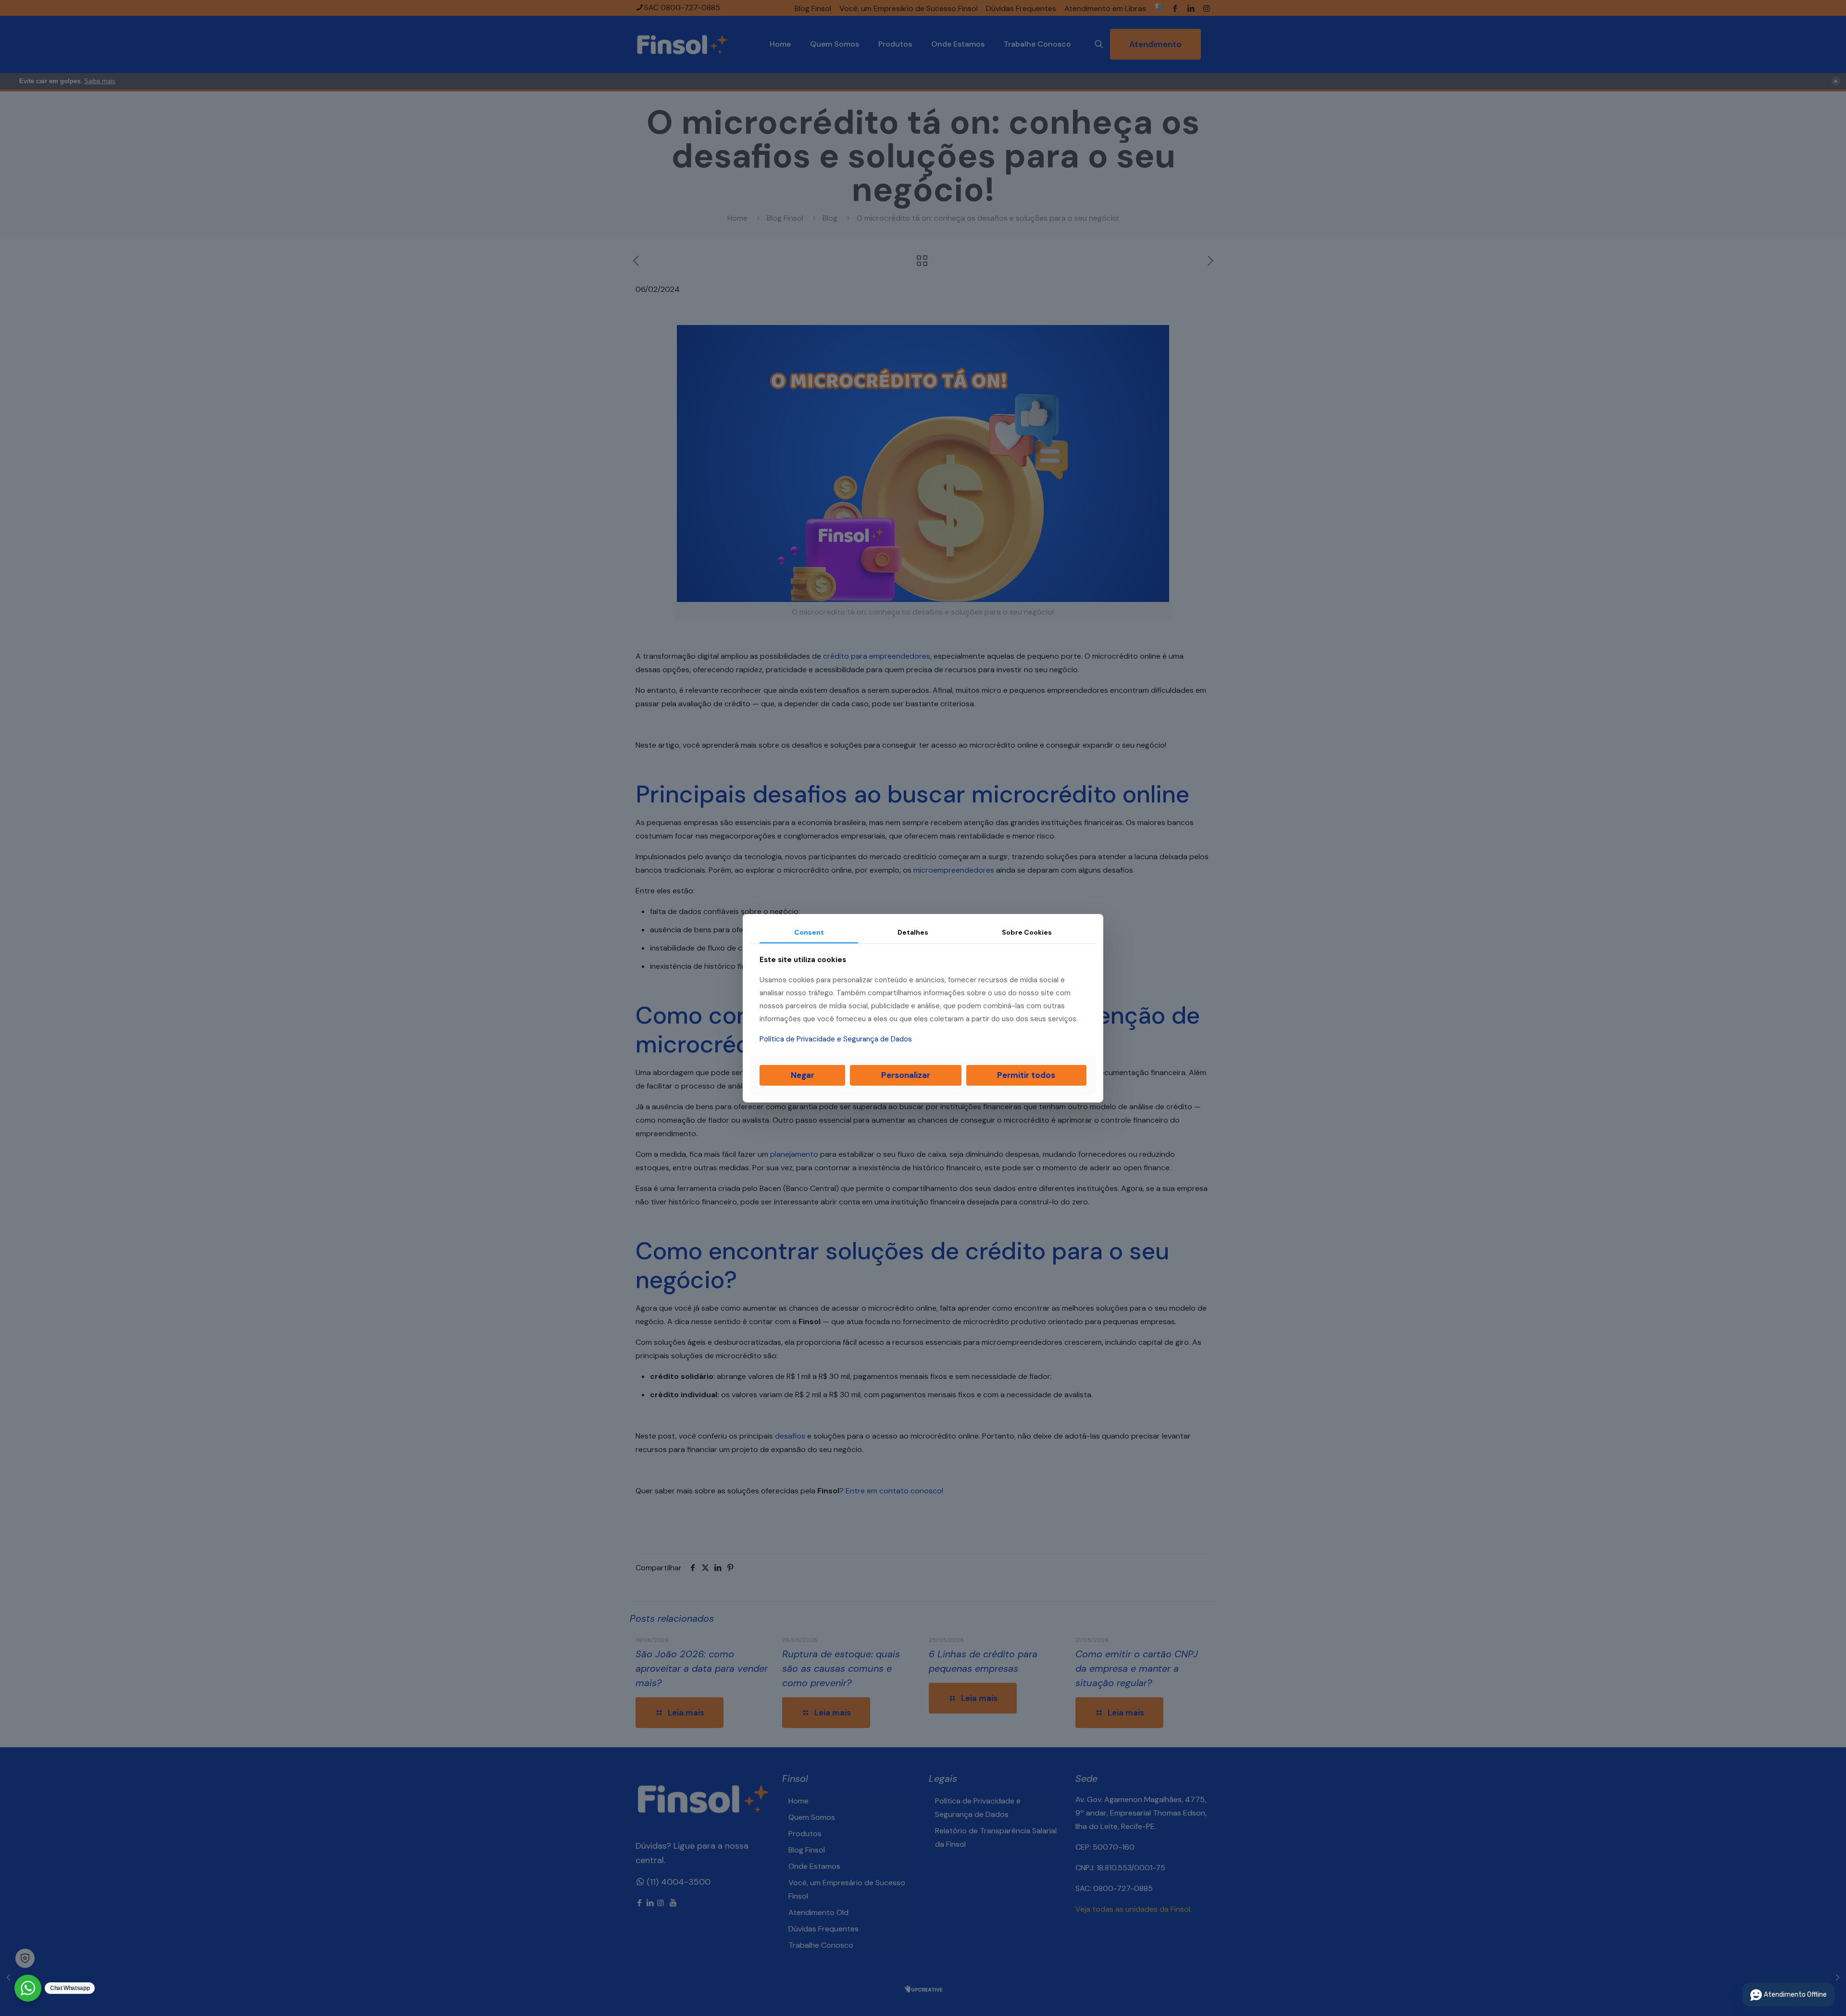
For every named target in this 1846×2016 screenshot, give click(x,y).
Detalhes (913, 932)
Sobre (1027, 932)
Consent (809, 932)
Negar (803, 1075)
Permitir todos (1026, 1075)
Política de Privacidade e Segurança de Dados (836, 1039)
